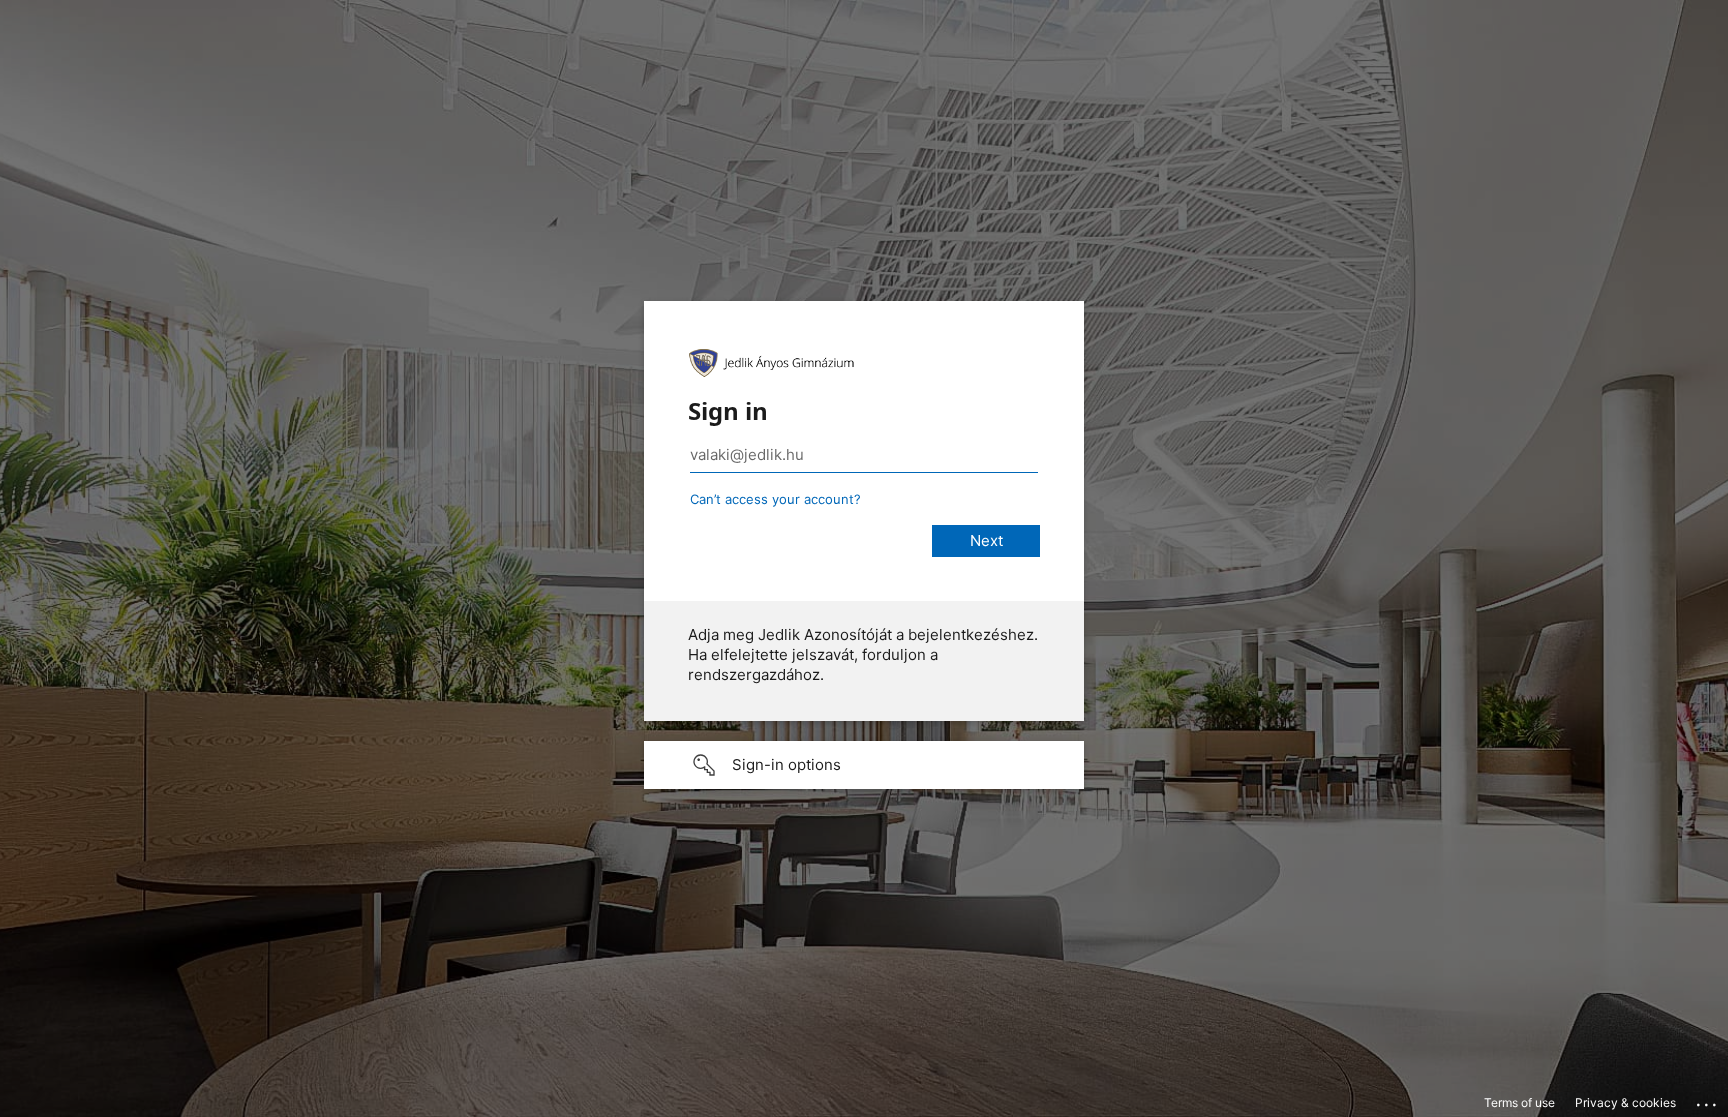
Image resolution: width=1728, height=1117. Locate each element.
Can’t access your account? (775, 499)
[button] (864, 765)
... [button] (1708, 1100)
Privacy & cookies (1625, 1102)
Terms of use (1519, 1102)
